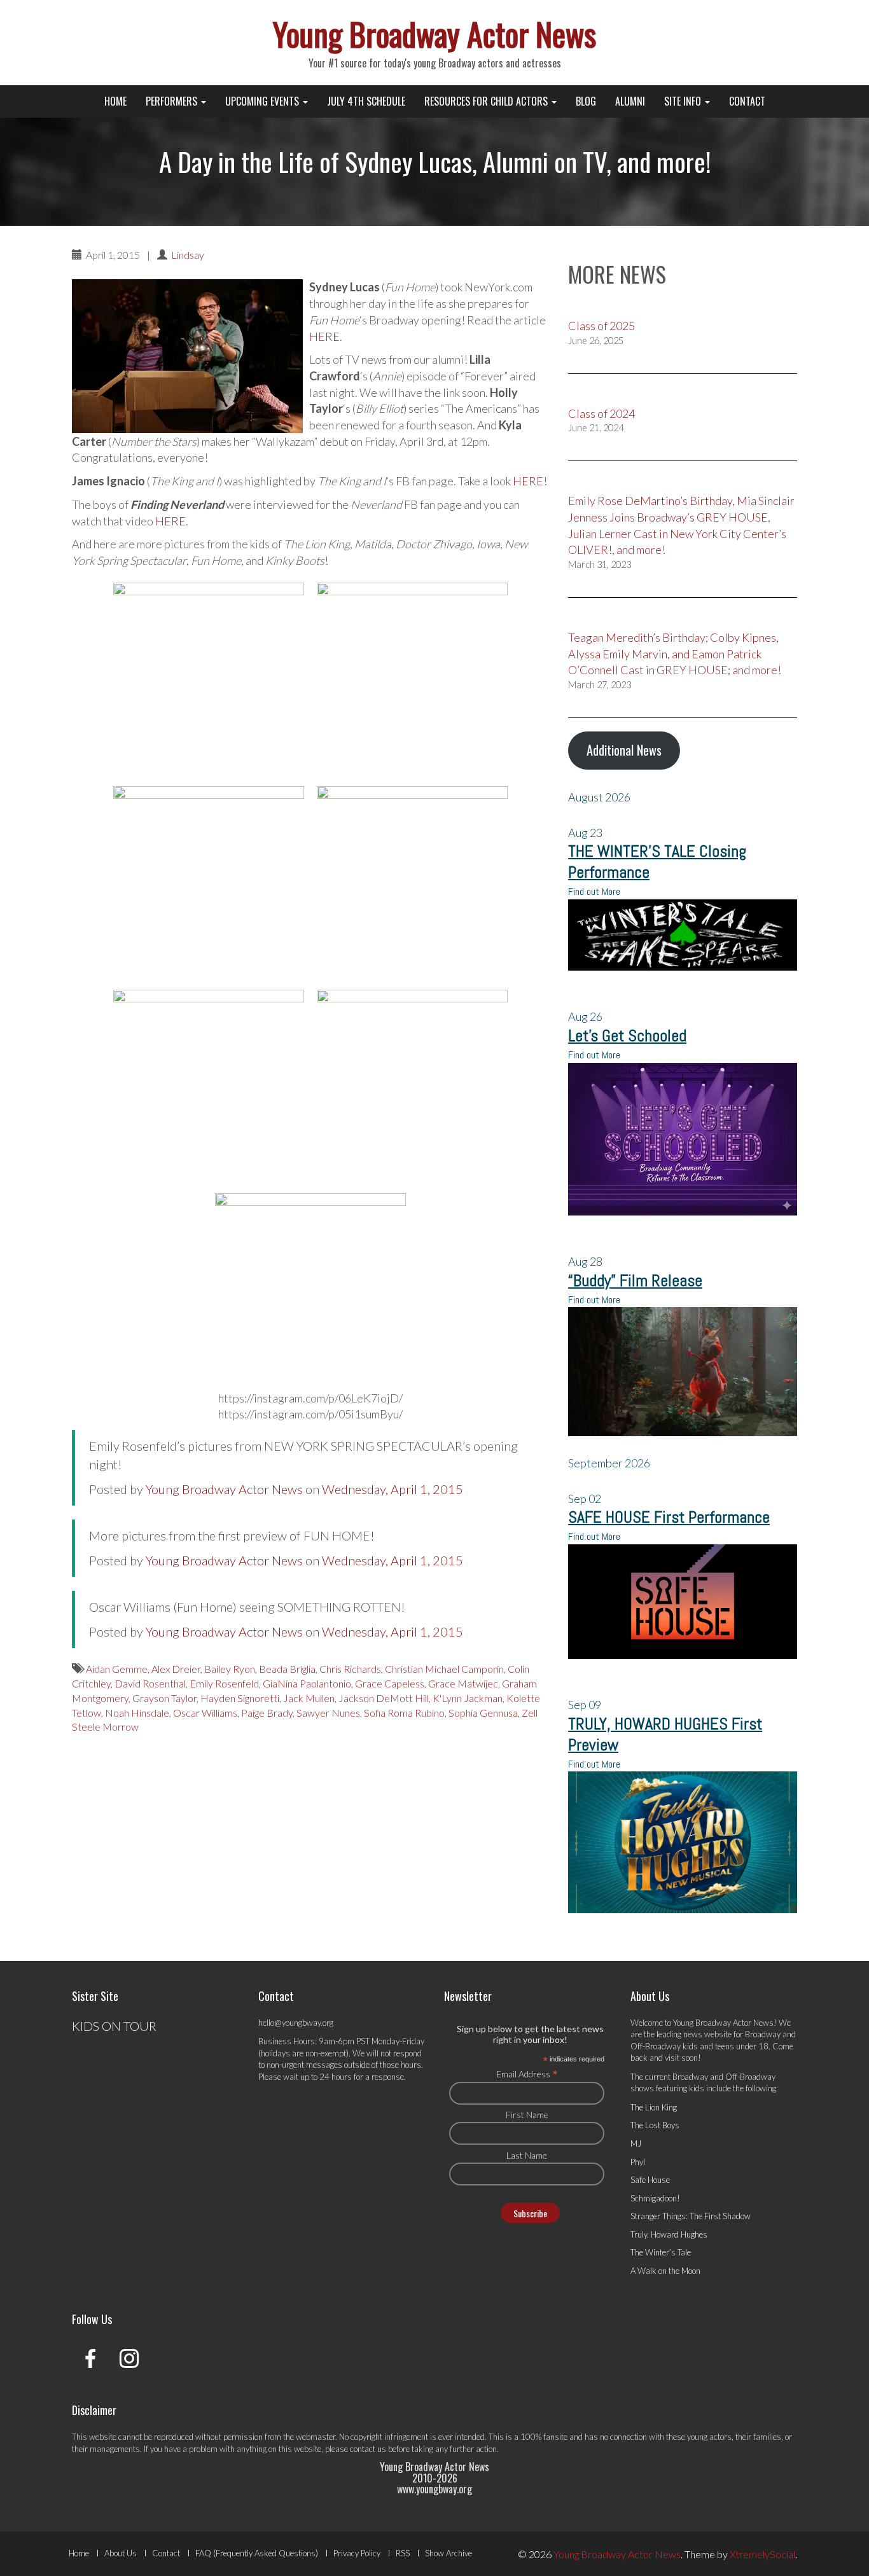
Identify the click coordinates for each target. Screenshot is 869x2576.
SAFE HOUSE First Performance (669, 1517)
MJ (636, 2143)
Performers (173, 101)
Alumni (630, 101)
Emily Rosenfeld (224, 1683)
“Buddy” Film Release (635, 1281)
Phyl (638, 2162)
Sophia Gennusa (483, 1713)
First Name (527, 2115)
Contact (747, 101)
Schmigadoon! (655, 2198)
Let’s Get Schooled (627, 1036)
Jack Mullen (309, 1698)
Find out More (594, 891)
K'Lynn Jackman (468, 1698)
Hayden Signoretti (240, 1698)
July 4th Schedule (366, 101)
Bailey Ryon (230, 1669)
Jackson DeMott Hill (384, 1698)
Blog (586, 101)
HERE (324, 336)
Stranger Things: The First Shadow (691, 2216)
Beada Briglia (287, 1669)
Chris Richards (350, 1669)
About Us (121, 2553)
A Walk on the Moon (665, 2271)
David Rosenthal (150, 1683)
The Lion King (654, 2107)
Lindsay (188, 255)
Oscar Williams (205, 1713)
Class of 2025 (601, 326)
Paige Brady (267, 1713)
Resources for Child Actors (487, 101)
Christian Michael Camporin (444, 1669)
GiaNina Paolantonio (307, 1683)
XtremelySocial (762, 2554)
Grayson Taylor (164, 1698)
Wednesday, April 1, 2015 (393, 1489)
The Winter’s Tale (661, 2252)
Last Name (527, 2155)
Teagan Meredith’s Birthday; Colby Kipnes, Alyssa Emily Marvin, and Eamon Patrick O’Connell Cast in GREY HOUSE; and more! (675, 654)
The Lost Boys (655, 2125)
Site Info (684, 101)
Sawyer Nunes (328, 1713)
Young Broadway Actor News (434, 33)
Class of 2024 (601, 413)
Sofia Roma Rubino (404, 1713)
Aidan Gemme (117, 1669)
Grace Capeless (390, 1683)
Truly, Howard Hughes (669, 2234)
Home (115, 101)
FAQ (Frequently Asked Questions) (257, 2553)
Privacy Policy (357, 2553)
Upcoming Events (263, 101)
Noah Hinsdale (137, 1713)
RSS (403, 2553)
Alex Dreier (176, 1669)
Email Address (527, 2074)
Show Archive (448, 2553)
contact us (368, 2449)
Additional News (624, 750)
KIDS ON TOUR (114, 2026)
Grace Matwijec (463, 1683)
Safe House (650, 2180)
